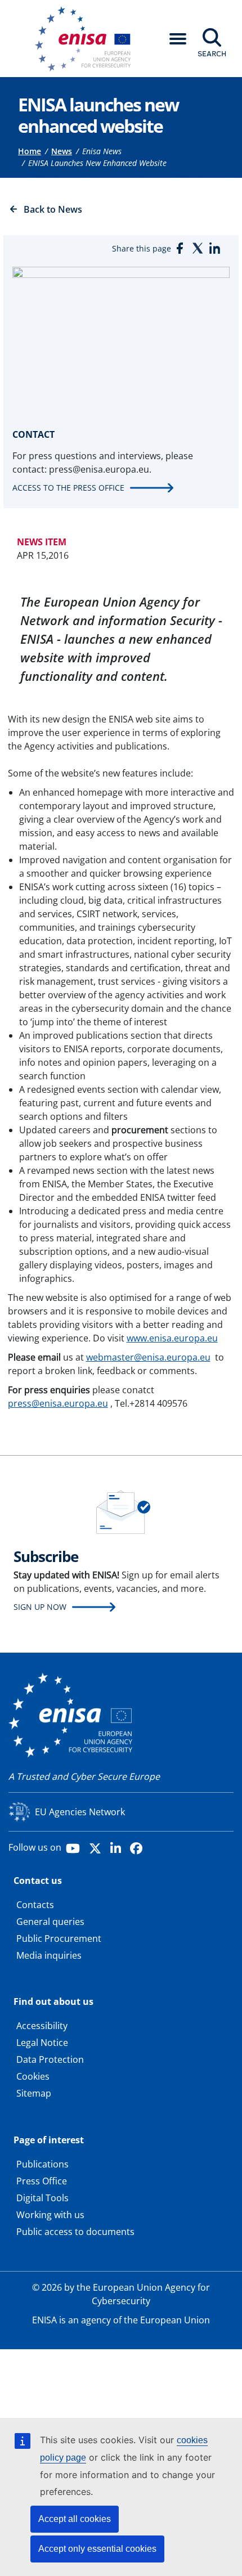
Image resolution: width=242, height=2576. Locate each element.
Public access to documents (75, 2232)
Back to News (53, 209)
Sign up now (40, 1607)
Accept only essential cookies (97, 2549)
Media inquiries (49, 1955)
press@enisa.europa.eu (58, 1403)
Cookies (33, 2076)
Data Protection (50, 2059)
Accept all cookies (75, 2519)
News (62, 151)
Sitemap (34, 2093)
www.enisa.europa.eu (172, 1338)
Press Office (42, 2181)
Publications (42, 2164)
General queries (50, 1922)
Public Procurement (59, 1938)
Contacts (35, 1905)
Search (212, 53)
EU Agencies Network (80, 1812)
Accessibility (42, 2026)
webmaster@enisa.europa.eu (148, 1357)
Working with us (50, 2215)
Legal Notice (42, 2043)
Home (30, 151)
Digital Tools (42, 2198)
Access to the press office (68, 488)
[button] (178, 39)
